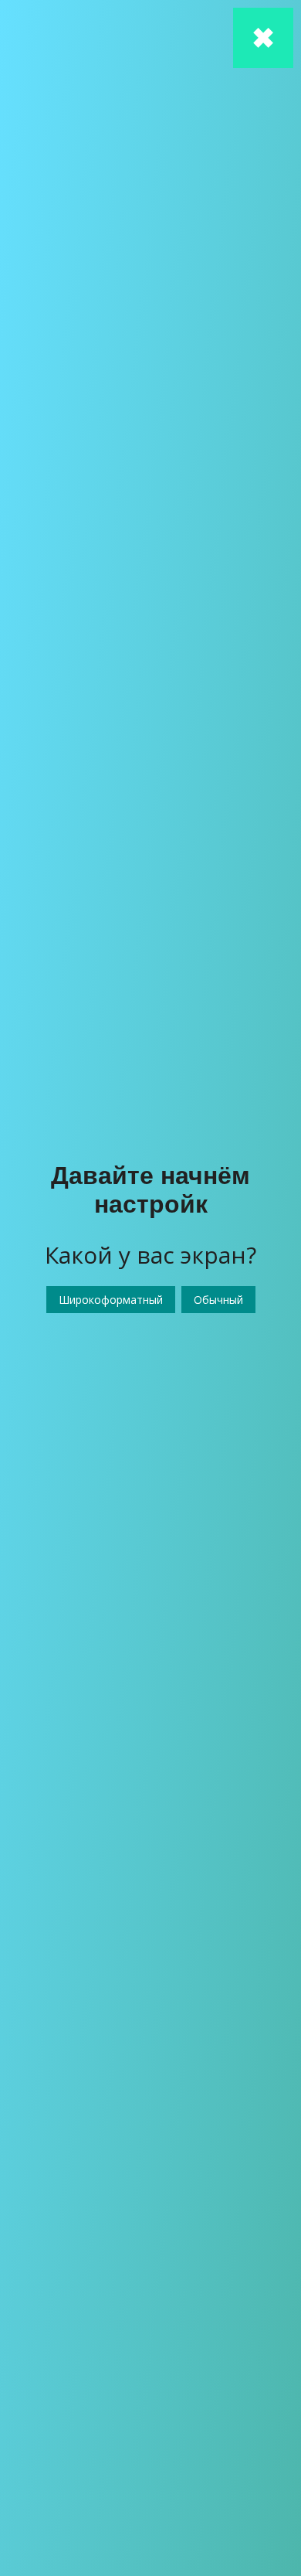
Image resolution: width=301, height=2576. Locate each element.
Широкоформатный (111, 1300)
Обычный (218, 1300)
